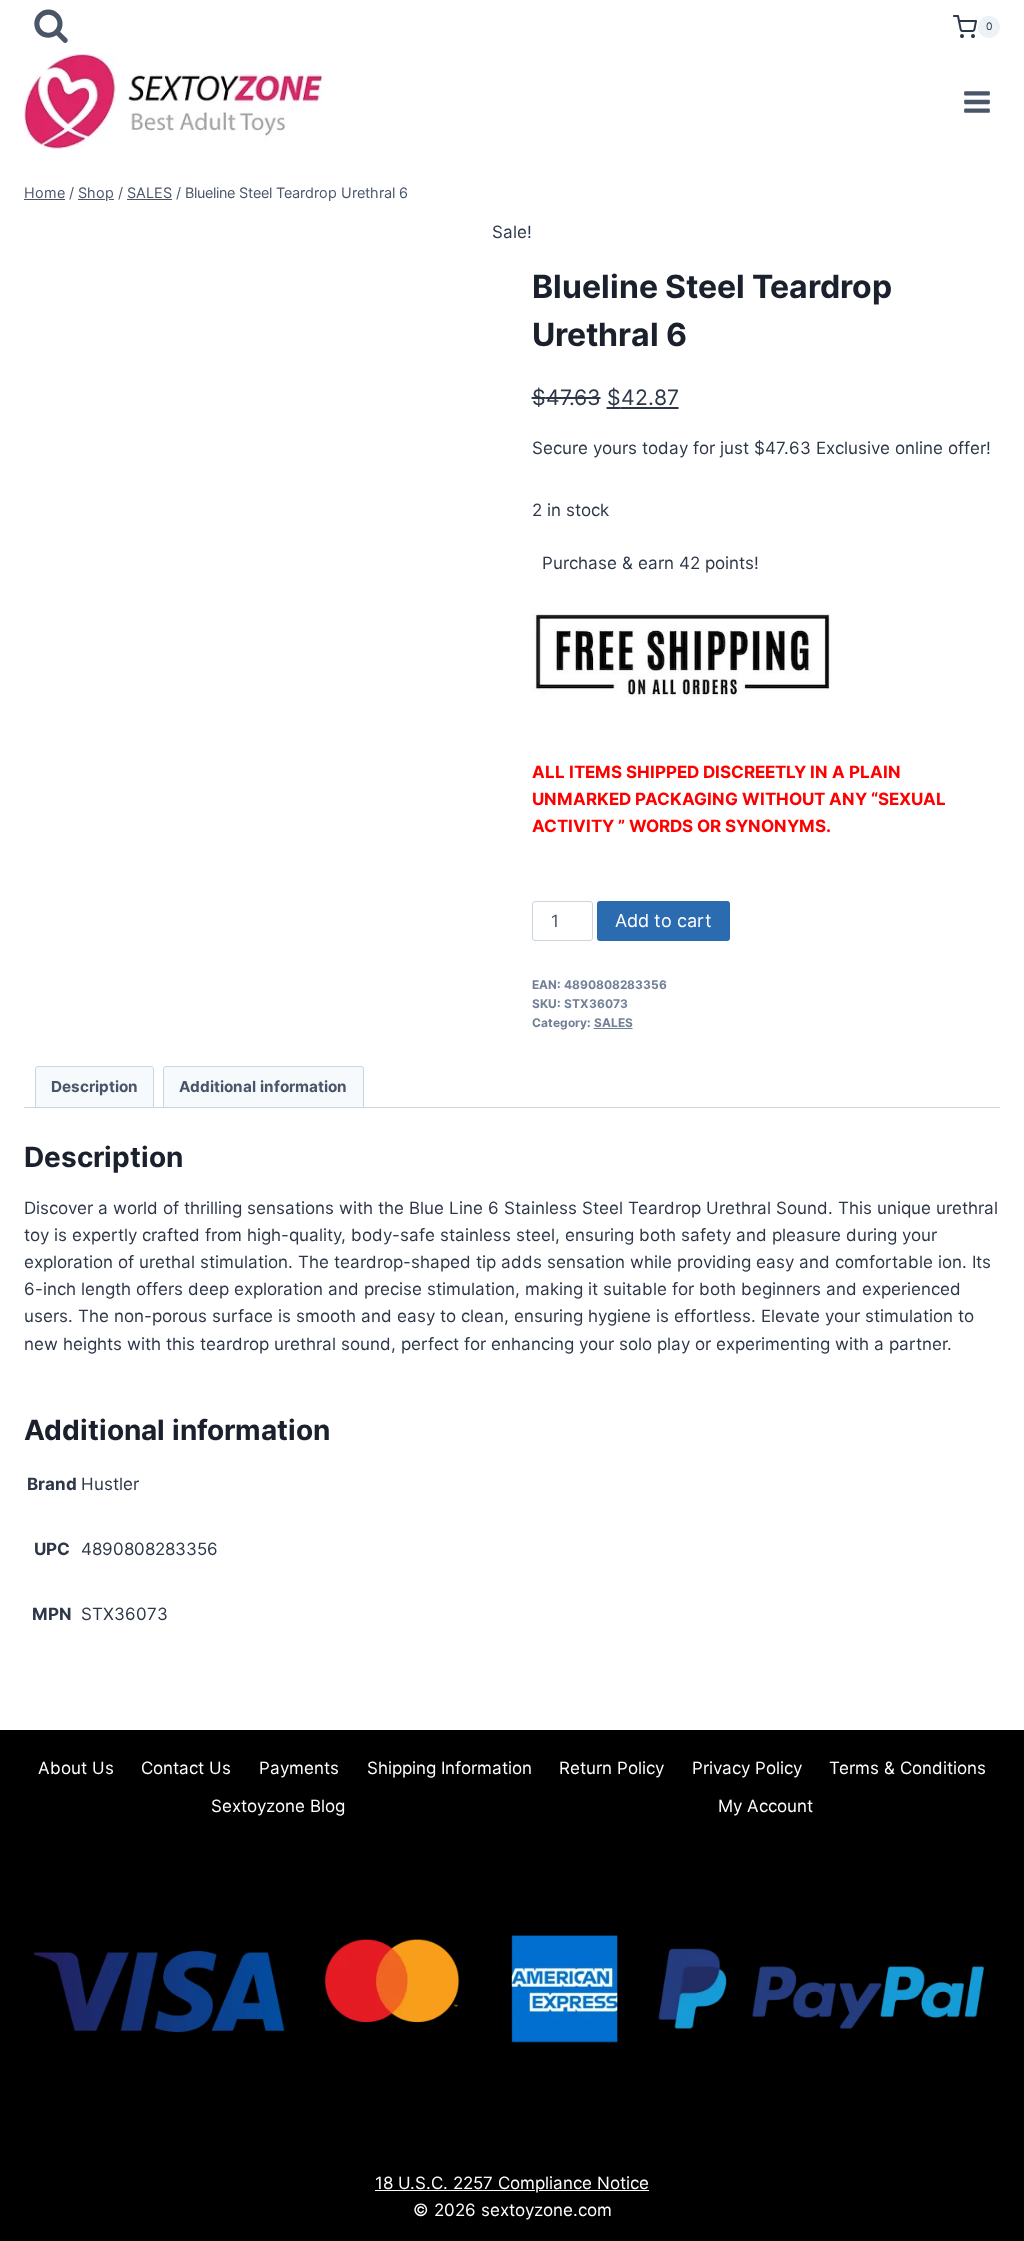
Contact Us (186, 1768)
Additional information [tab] (263, 1086)
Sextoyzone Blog (278, 1806)
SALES (613, 1022)
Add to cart (663, 920)
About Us (76, 1768)
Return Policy (611, 1768)
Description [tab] (94, 1086)
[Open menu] (976, 101)
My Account (765, 1806)
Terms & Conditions (907, 1768)
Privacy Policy (747, 1768)
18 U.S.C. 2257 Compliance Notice (512, 2183)
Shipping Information (449, 1768)
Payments (299, 1768)
